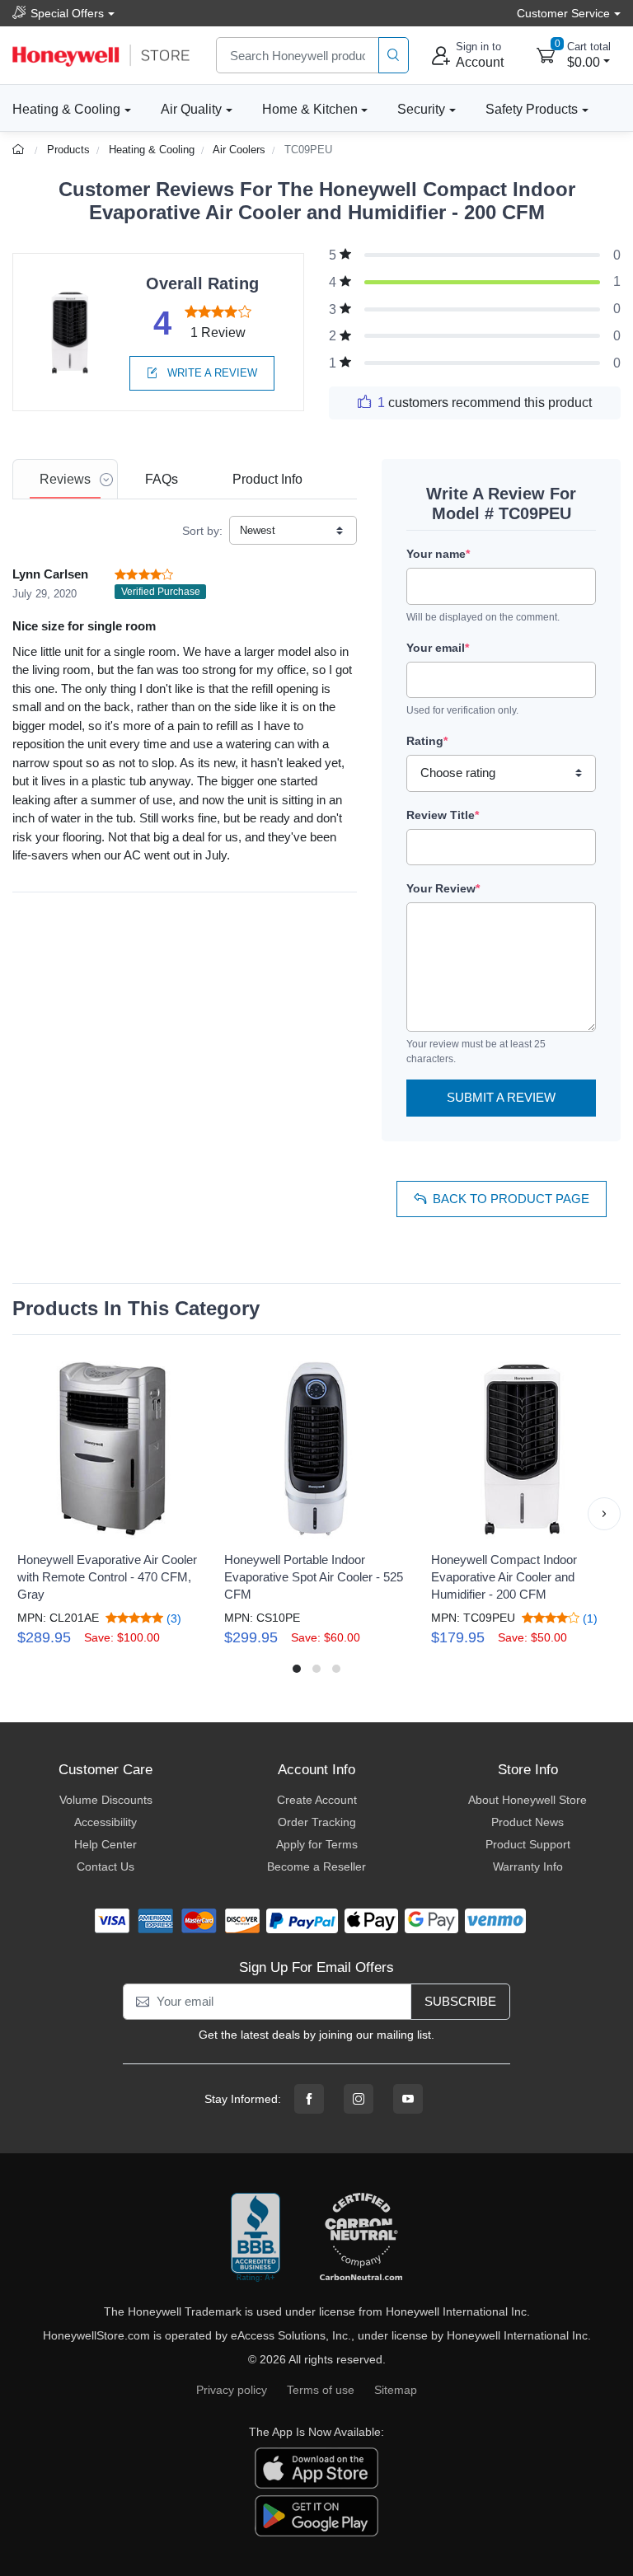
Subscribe (460, 2001)
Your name (438, 554)
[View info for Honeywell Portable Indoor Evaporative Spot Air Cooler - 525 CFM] (316, 1448)
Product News (527, 1822)
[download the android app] (316, 2515)
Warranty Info (528, 1866)
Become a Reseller (316, 1866)
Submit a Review (501, 1097)
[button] (29, 1514)
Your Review (443, 888)
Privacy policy (232, 2390)
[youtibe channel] (408, 2099)
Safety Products (532, 109)
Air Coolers (239, 150)
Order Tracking (317, 1822)
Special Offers (67, 13)
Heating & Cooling (66, 109)
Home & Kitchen (310, 109)
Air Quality (191, 109)
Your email (438, 648)
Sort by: (202, 531)
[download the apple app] (316, 2467)
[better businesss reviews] (256, 2238)
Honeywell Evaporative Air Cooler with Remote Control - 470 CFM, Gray (107, 1577)
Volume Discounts (106, 1800)
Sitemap (396, 2390)
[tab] (65, 479)
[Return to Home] (20, 150)
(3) (172, 1618)
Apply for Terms (317, 1844)
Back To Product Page (511, 1199)
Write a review (211, 373)
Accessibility (105, 1822)
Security (421, 109)
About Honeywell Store (527, 1800)
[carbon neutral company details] (361, 2238)
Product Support (528, 1844)
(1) (588, 1618)
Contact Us (105, 1866)
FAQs (162, 479)
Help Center (105, 1844)
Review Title (443, 815)
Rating (427, 741)
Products (68, 150)
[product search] (394, 56)
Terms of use (321, 2390)
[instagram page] (359, 2099)
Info (267, 479)
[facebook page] (309, 2099)
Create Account (317, 1800)
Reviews (65, 479)
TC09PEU (308, 150)
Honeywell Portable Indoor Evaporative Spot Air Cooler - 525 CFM (314, 1577)
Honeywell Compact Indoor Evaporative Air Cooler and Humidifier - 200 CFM (504, 1577)
